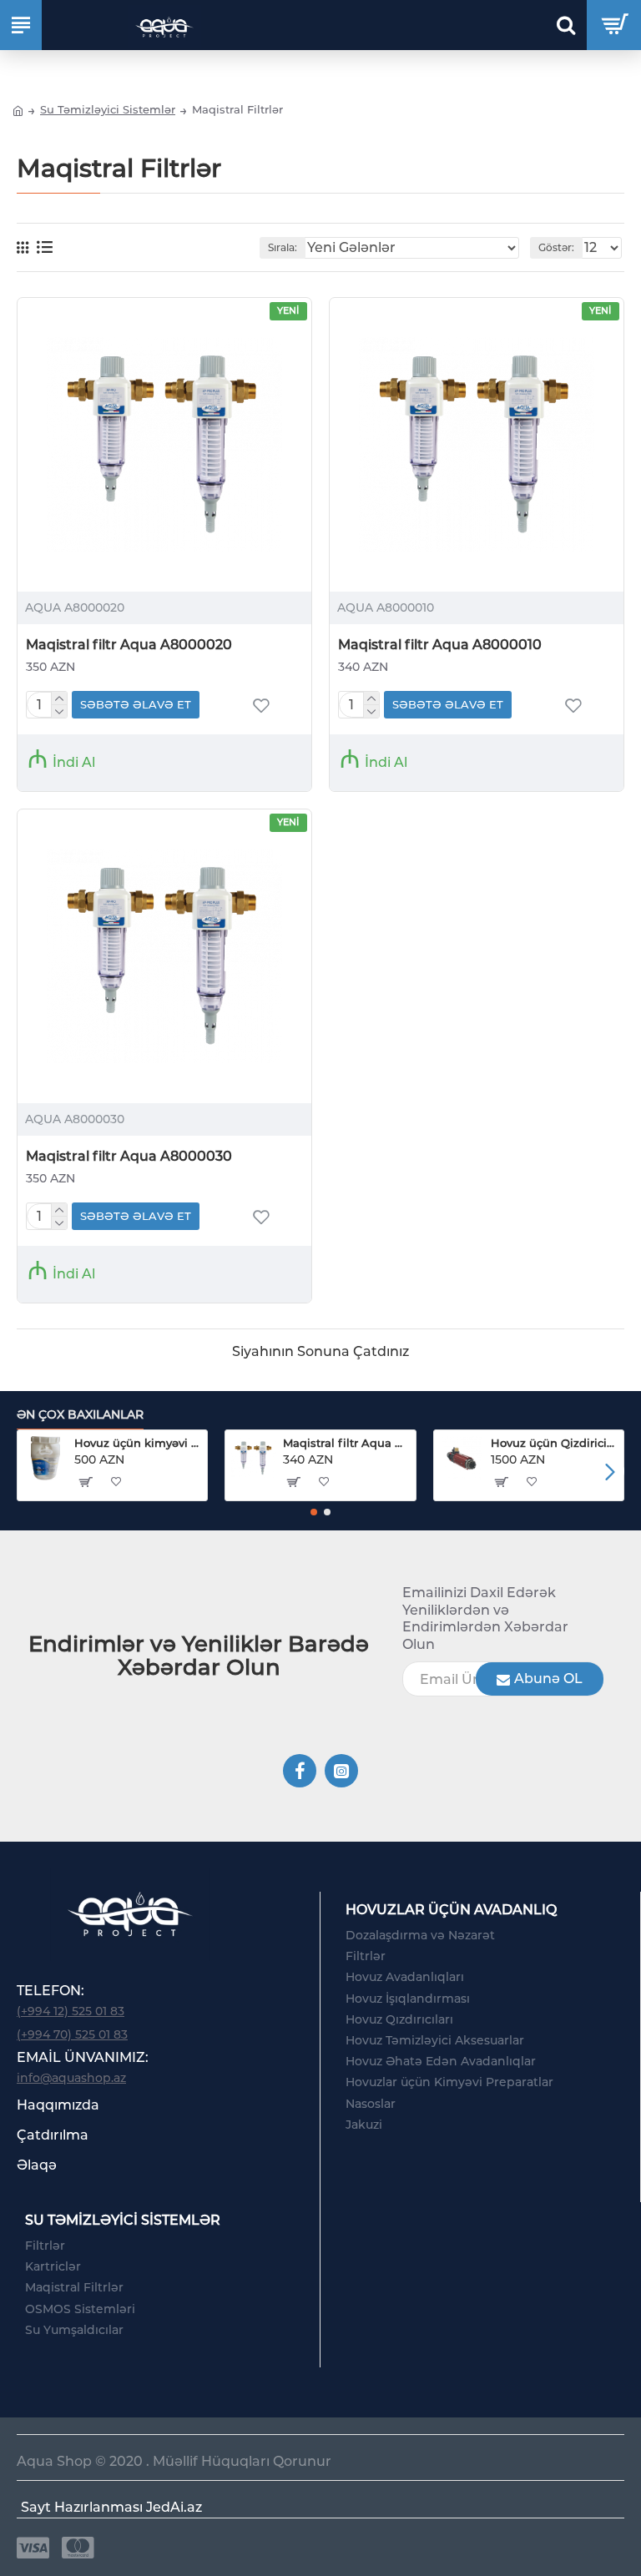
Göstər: (556, 247)
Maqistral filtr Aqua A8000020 (129, 645)
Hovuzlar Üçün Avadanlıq (451, 1910)
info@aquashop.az (71, 2078)
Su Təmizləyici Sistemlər (108, 109)
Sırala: (283, 247)
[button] (31, 1472)
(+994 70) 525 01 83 (72, 2034)
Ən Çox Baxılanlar (80, 1415)
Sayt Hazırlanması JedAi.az (111, 2507)
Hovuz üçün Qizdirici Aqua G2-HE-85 (554, 1443)
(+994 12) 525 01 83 (71, 2011)
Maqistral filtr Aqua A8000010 (440, 645)
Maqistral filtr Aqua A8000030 (129, 1156)
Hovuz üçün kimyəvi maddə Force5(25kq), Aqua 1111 (138, 1443)
